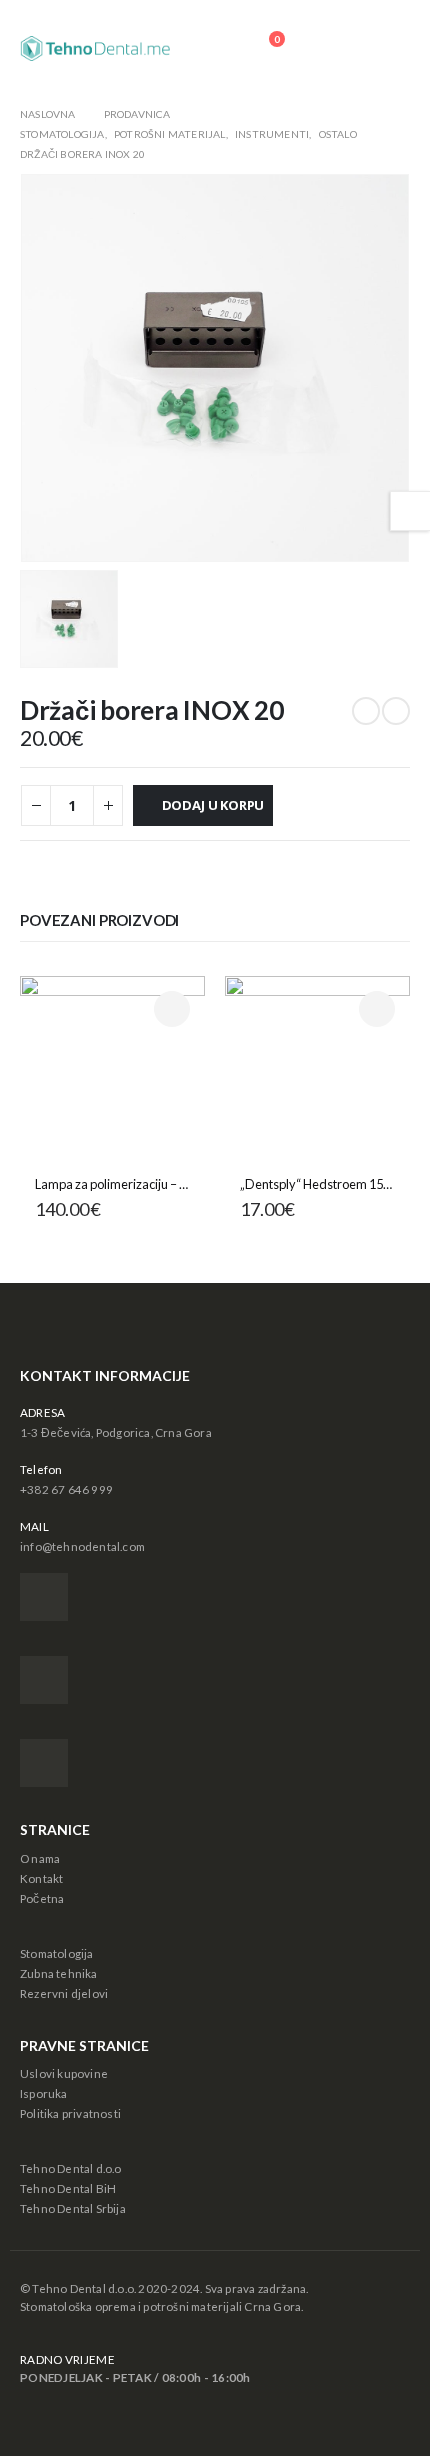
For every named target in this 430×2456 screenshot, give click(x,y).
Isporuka (44, 2093)
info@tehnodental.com (82, 1546)
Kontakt (41, 1878)
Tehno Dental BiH (68, 2188)
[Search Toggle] (332, 49)
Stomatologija (57, 1953)
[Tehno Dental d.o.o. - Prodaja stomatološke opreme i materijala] (95, 48)
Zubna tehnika (59, 1973)
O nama (40, 1858)
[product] (112, 1068)
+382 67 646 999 (66, 1489)
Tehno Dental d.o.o (71, 2168)
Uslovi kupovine (64, 2073)
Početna (42, 1898)
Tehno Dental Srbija (73, 2208)
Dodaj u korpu (213, 805)
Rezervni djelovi (64, 1993)
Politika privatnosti (70, 2113)
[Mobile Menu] (389, 48)
